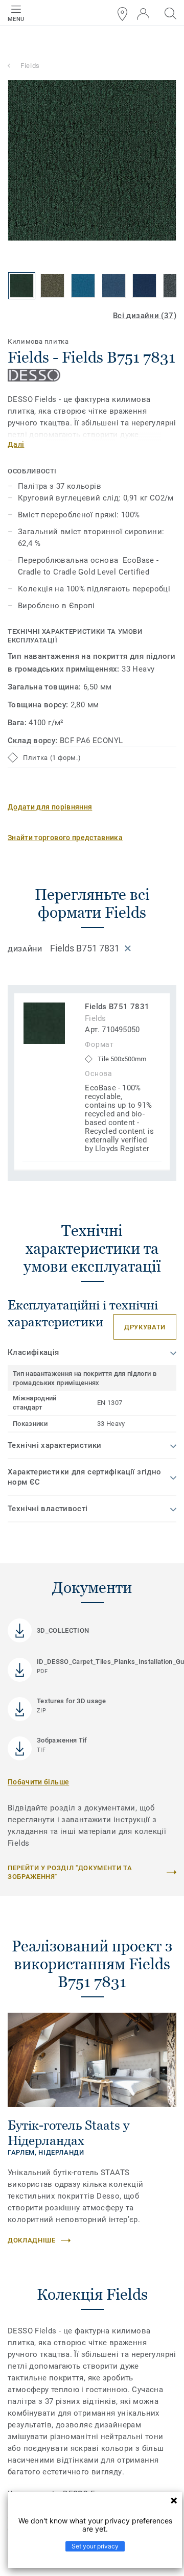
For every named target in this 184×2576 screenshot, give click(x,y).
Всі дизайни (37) (145, 316)
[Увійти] (143, 14)
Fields (30, 66)
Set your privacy (95, 2546)
